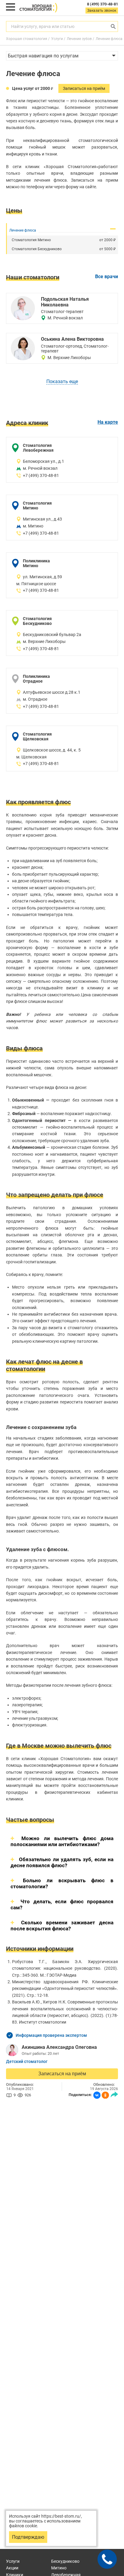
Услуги (13, 2561)
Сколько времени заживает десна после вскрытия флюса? (62, 1926)
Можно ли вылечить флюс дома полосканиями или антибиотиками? (62, 1841)
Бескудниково (65, 2561)
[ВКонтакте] (97, 2095)
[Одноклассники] (105, 2095)
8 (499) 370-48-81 (102, 4)
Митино (59, 2568)
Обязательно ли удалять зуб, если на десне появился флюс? (62, 1862)
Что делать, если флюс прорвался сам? (62, 1904)
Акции (12, 2568)
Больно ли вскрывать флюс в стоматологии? (62, 1883)
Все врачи (107, 277)
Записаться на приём (62, 2074)
